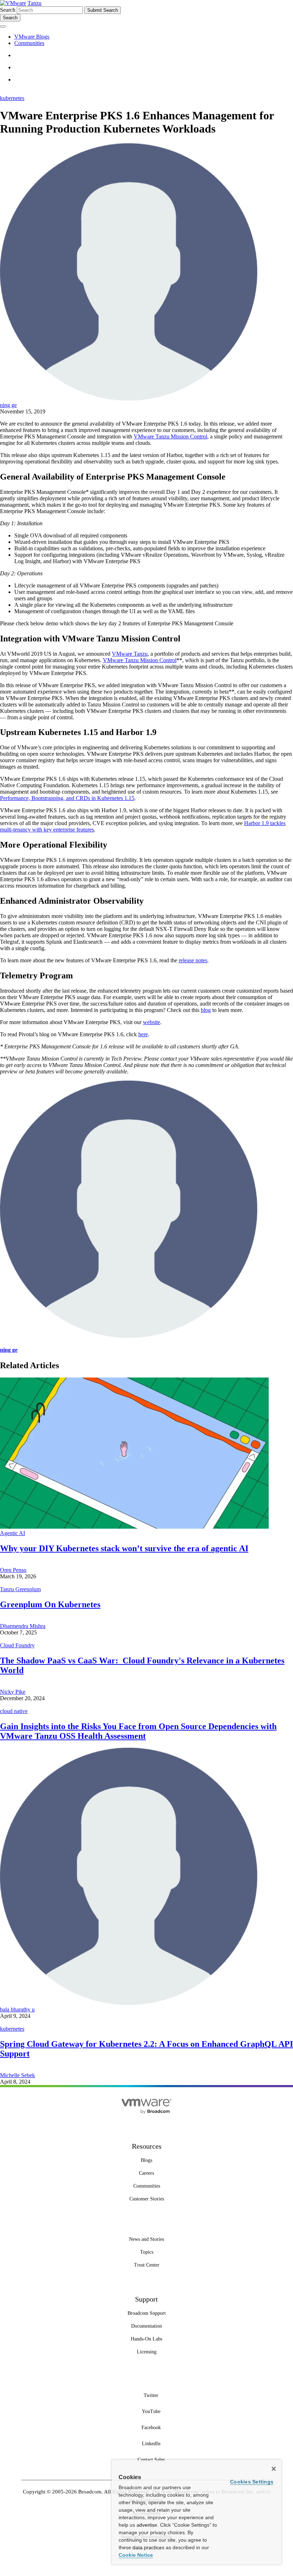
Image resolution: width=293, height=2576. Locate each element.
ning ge (8, 405)
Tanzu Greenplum (20, 1589)
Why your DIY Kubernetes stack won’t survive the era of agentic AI (124, 1548)
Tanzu (34, 3)
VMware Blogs (32, 37)
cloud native (14, 1711)
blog (206, 1010)
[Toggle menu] (3, 26)
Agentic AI (13, 1533)
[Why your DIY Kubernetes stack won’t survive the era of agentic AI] (134, 1527)
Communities (29, 43)
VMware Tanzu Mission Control (170, 436)
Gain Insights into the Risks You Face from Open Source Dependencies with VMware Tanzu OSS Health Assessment (138, 1731)
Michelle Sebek (18, 2075)
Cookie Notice (136, 2555)
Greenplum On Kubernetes (50, 1604)
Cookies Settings (252, 2482)
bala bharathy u (17, 2009)
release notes (193, 960)
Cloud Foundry (17, 1645)
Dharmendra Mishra (23, 1626)
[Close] (274, 2469)
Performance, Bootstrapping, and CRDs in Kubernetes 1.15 (67, 798)
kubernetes (12, 98)
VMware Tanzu (130, 654)
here (143, 1034)
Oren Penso (13, 1570)
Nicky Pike (13, 1692)
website (152, 1022)
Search (8, 10)
